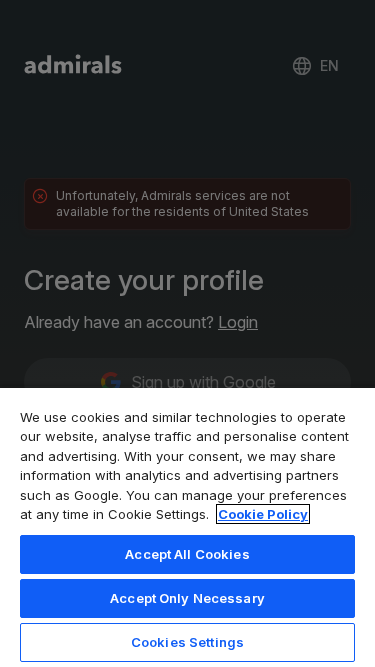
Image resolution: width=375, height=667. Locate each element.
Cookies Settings (187, 642)
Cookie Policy (263, 514)
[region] (187, 526)
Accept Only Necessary (187, 598)
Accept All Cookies (187, 554)
